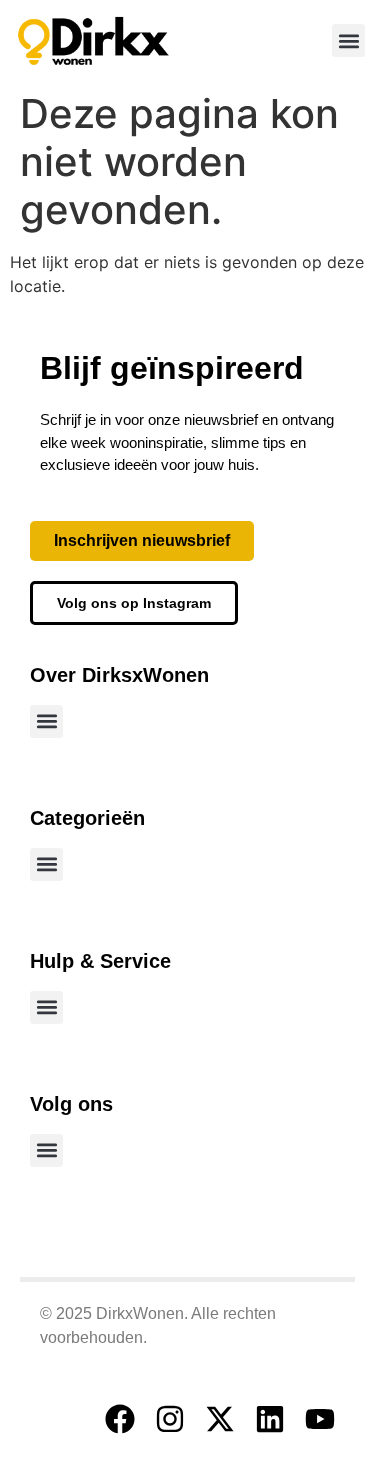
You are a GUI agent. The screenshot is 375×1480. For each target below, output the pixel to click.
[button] (348, 40)
